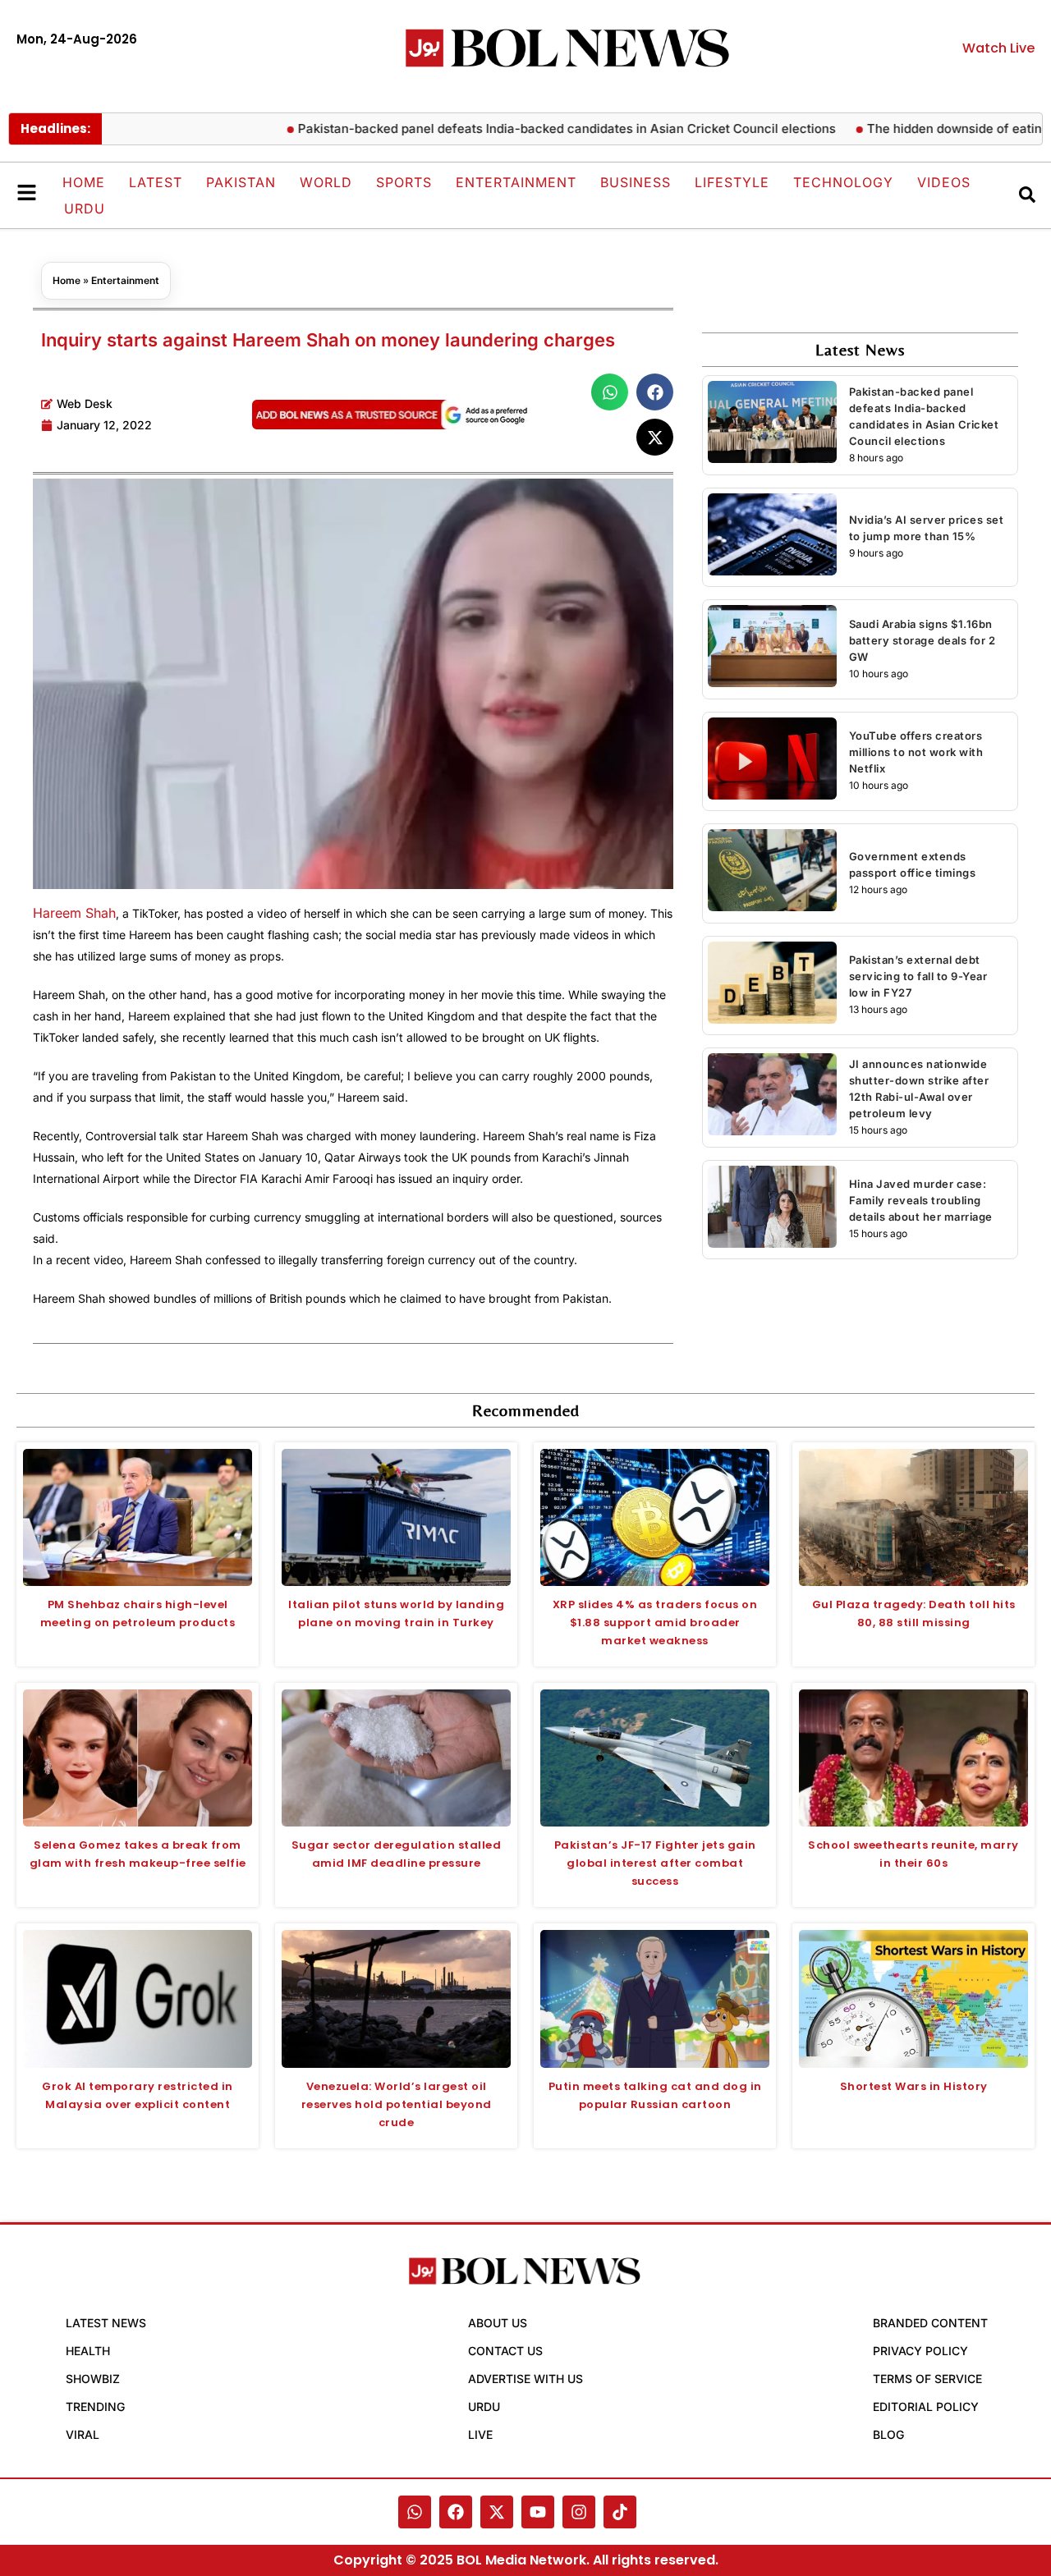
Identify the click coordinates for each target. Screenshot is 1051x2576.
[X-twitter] (497, 2512)
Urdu (85, 209)
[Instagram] (579, 2512)
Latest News (106, 2323)
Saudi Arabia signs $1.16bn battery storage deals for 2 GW (922, 640)
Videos (944, 182)
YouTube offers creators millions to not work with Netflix (916, 752)
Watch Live (998, 48)
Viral (83, 2434)
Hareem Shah (74, 913)
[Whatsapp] (415, 2512)
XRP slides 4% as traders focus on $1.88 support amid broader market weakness (655, 1623)
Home (84, 182)
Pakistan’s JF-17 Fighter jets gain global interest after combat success (655, 1863)
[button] (610, 392)
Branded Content (930, 2323)
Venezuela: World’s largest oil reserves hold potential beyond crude (397, 2104)
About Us (498, 2323)
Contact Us (505, 2351)
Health (88, 2351)
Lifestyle (732, 182)
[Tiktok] (620, 2512)
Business (636, 182)
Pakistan (241, 182)
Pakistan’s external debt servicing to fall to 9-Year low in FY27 (918, 976)
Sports (404, 182)
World (326, 182)
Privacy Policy (920, 2351)
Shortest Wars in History (914, 2086)
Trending (95, 2406)
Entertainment (516, 182)
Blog (888, 2434)
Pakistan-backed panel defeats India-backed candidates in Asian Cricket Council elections (519, 128)
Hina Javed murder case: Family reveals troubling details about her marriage (921, 1200)
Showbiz (93, 2379)
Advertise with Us (525, 2379)
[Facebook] (456, 2512)
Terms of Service (927, 2379)
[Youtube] (538, 2512)
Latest (156, 182)
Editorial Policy (926, 2406)
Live (480, 2434)
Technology (843, 182)
